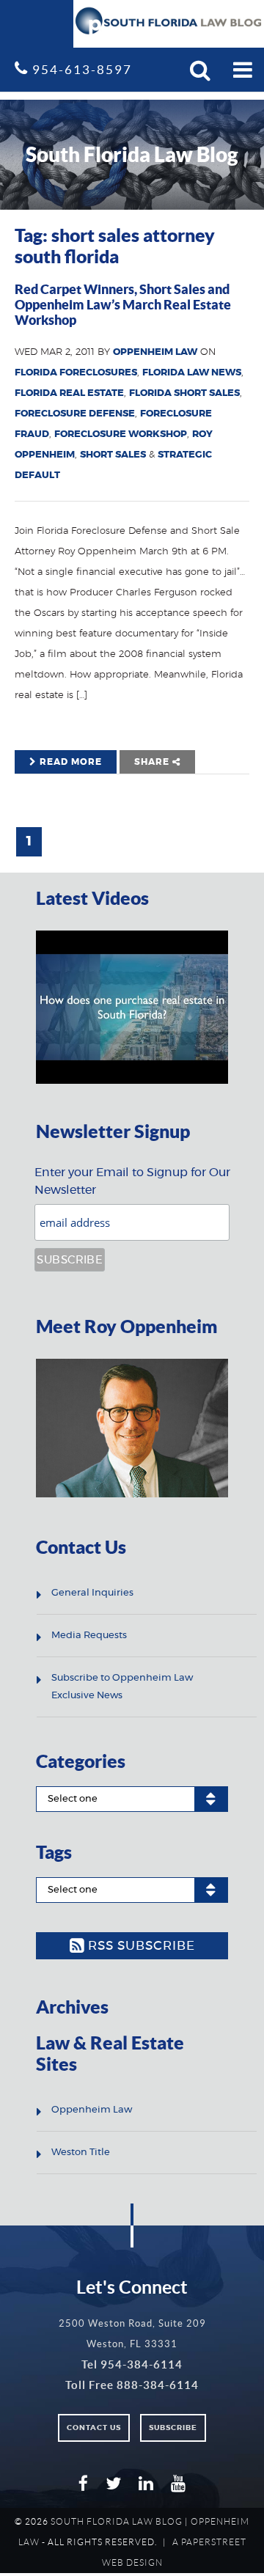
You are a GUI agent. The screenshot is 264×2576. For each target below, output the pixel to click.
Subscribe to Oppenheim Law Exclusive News (122, 1687)
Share (153, 762)
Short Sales (113, 455)
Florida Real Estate (69, 393)
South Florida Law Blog (117, 2521)
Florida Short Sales (184, 393)
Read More (69, 762)
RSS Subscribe (140, 1946)
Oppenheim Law (155, 352)
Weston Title (81, 2153)
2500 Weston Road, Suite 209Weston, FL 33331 (132, 2334)
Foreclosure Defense (75, 414)
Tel (132, 2364)
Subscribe (173, 2428)
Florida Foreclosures (76, 373)
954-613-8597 (80, 69)
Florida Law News (192, 373)
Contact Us (94, 2428)
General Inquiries (92, 1593)
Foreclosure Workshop (121, 434)
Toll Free (132, 2385)
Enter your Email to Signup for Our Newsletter (132, 1181)
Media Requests (89, 1636)
